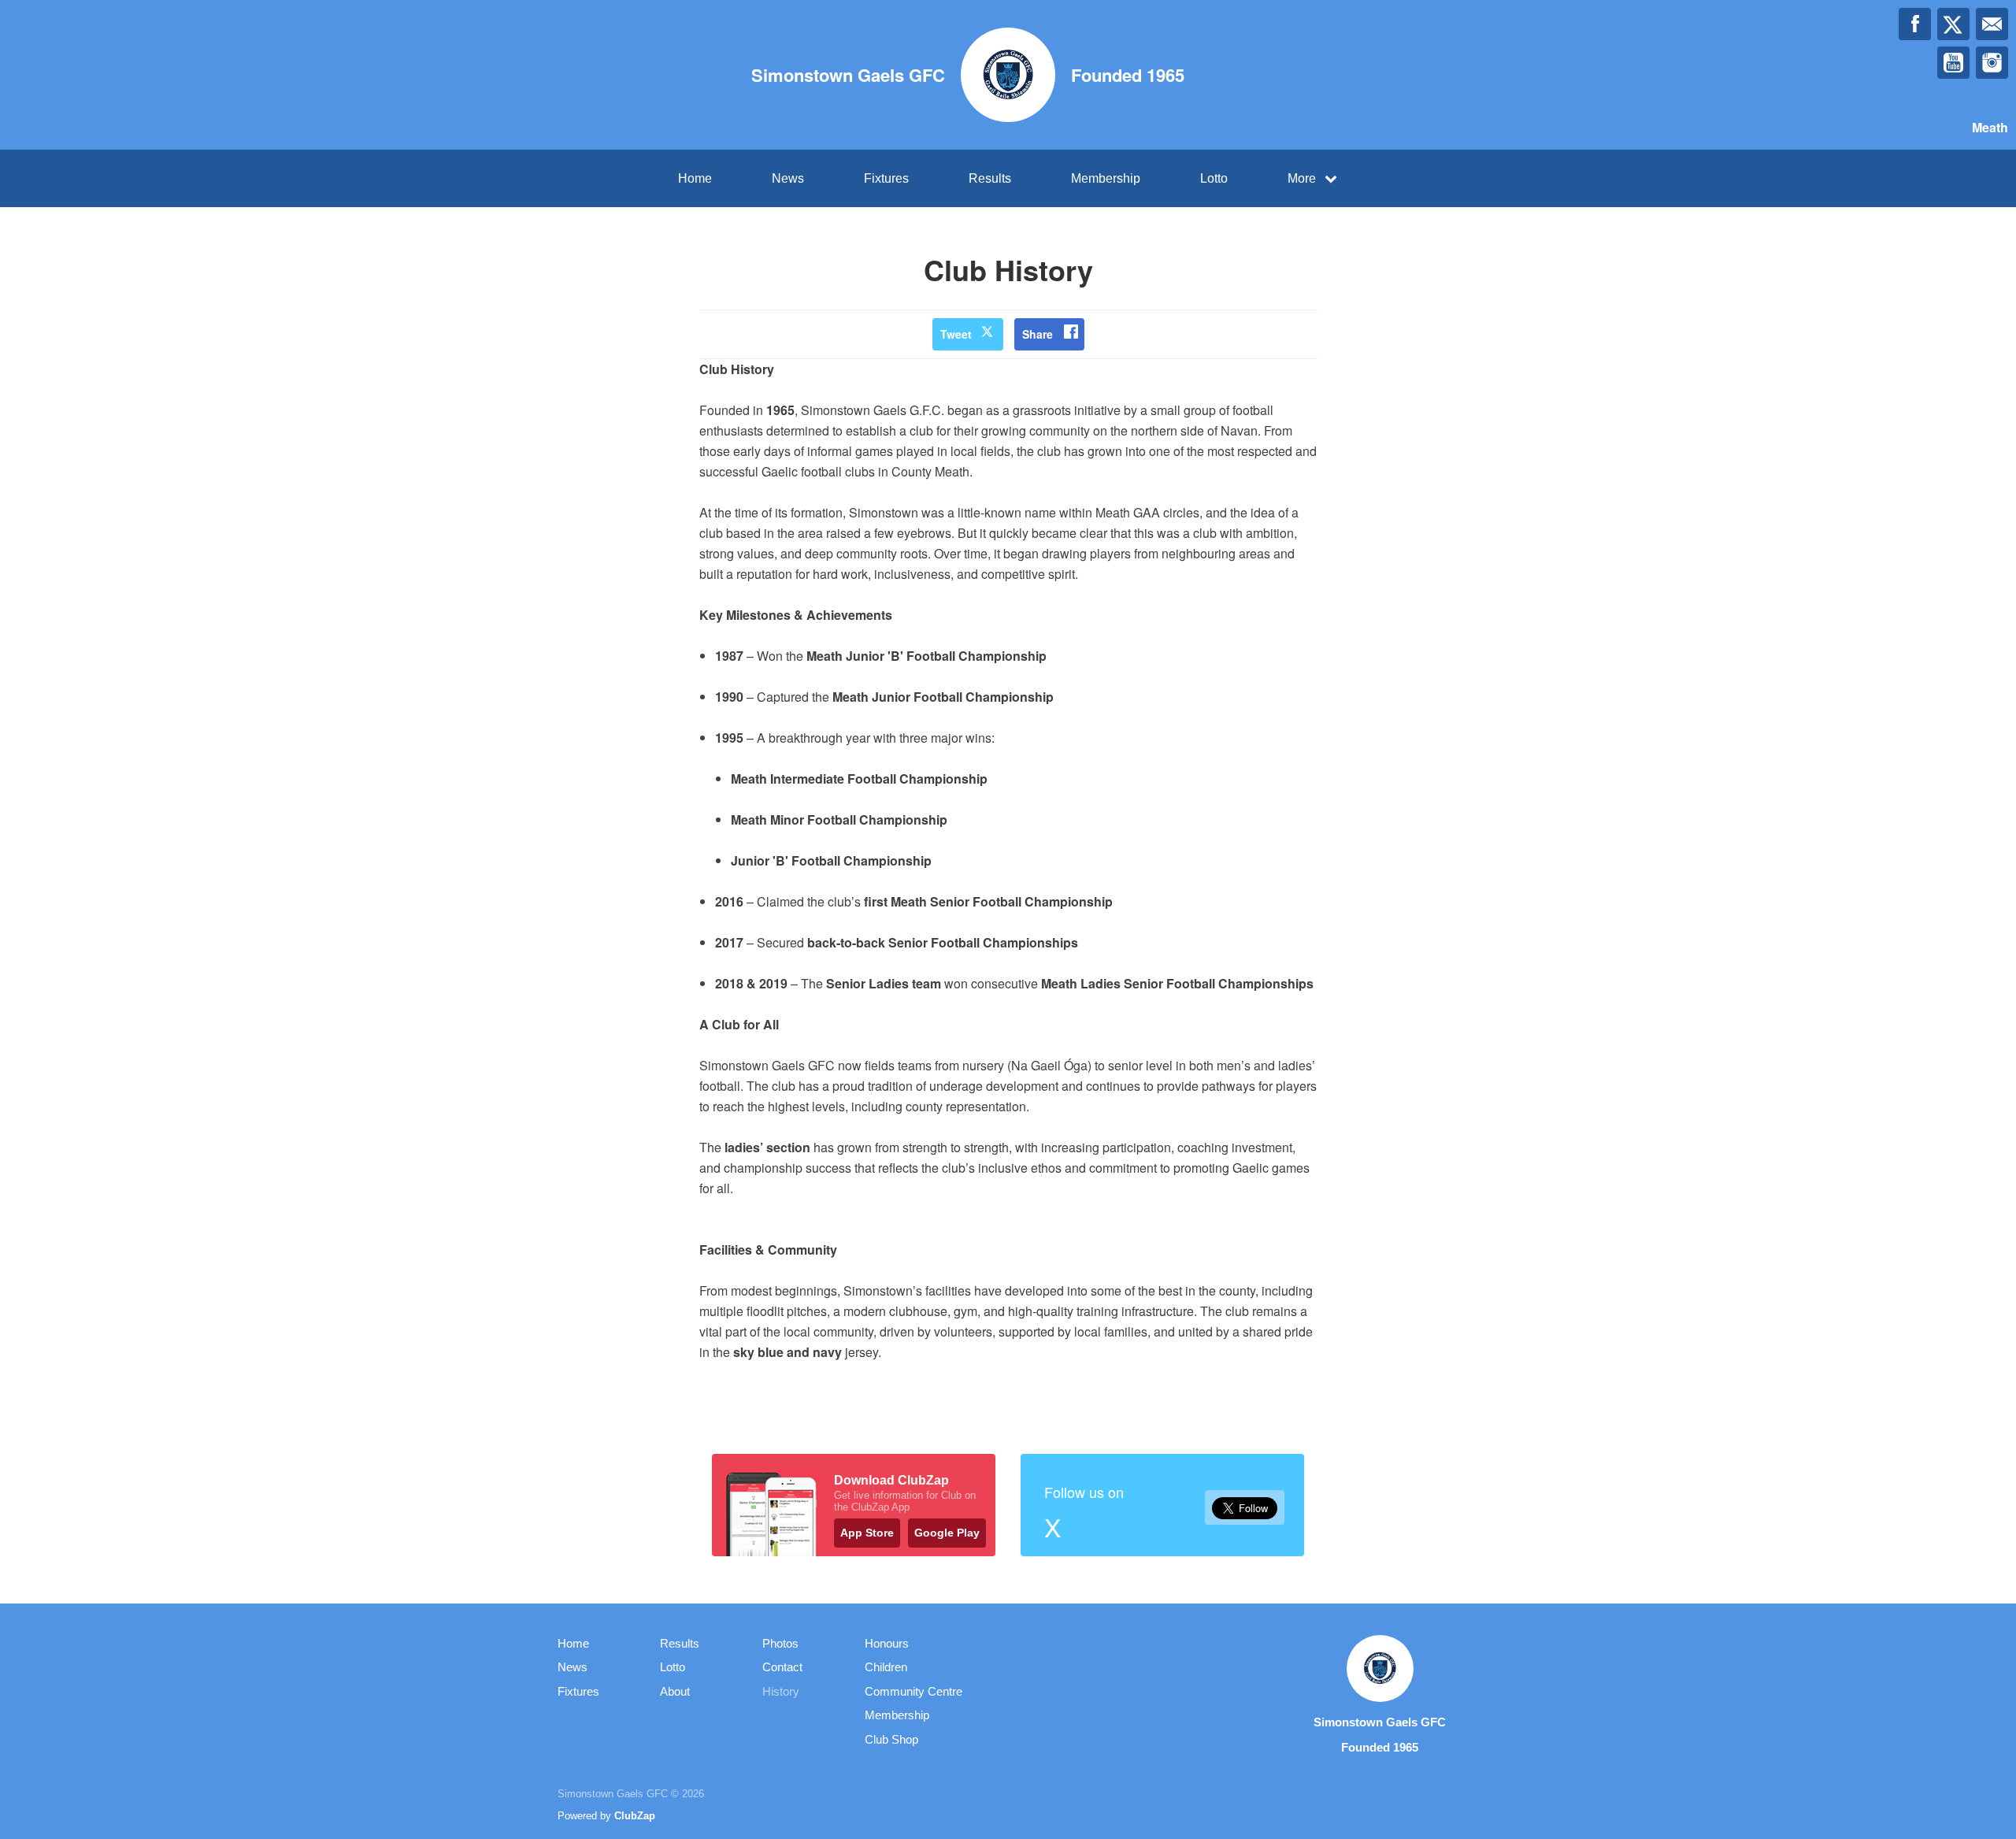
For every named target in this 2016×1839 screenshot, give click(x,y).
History (781, 1691)
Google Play (947, 1533)
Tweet (956, 334)
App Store (867, 1533)
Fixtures (886, 178)
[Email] (1992, 24)
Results (990, 178)
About (675, 1691)
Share (1038, 334)
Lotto (1214, 178)
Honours (887, 1643)
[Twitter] (1953, 24)
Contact (782, 1667)
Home (695, 178)
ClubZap (635, 1816)
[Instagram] (1992, 63)
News (788, 178)
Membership (1106, 178)
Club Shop (891, 1739)
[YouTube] (1953, 63)
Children (886, 1667)
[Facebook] (1915, 24)
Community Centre (913, 1691)
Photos (780, 1643)
